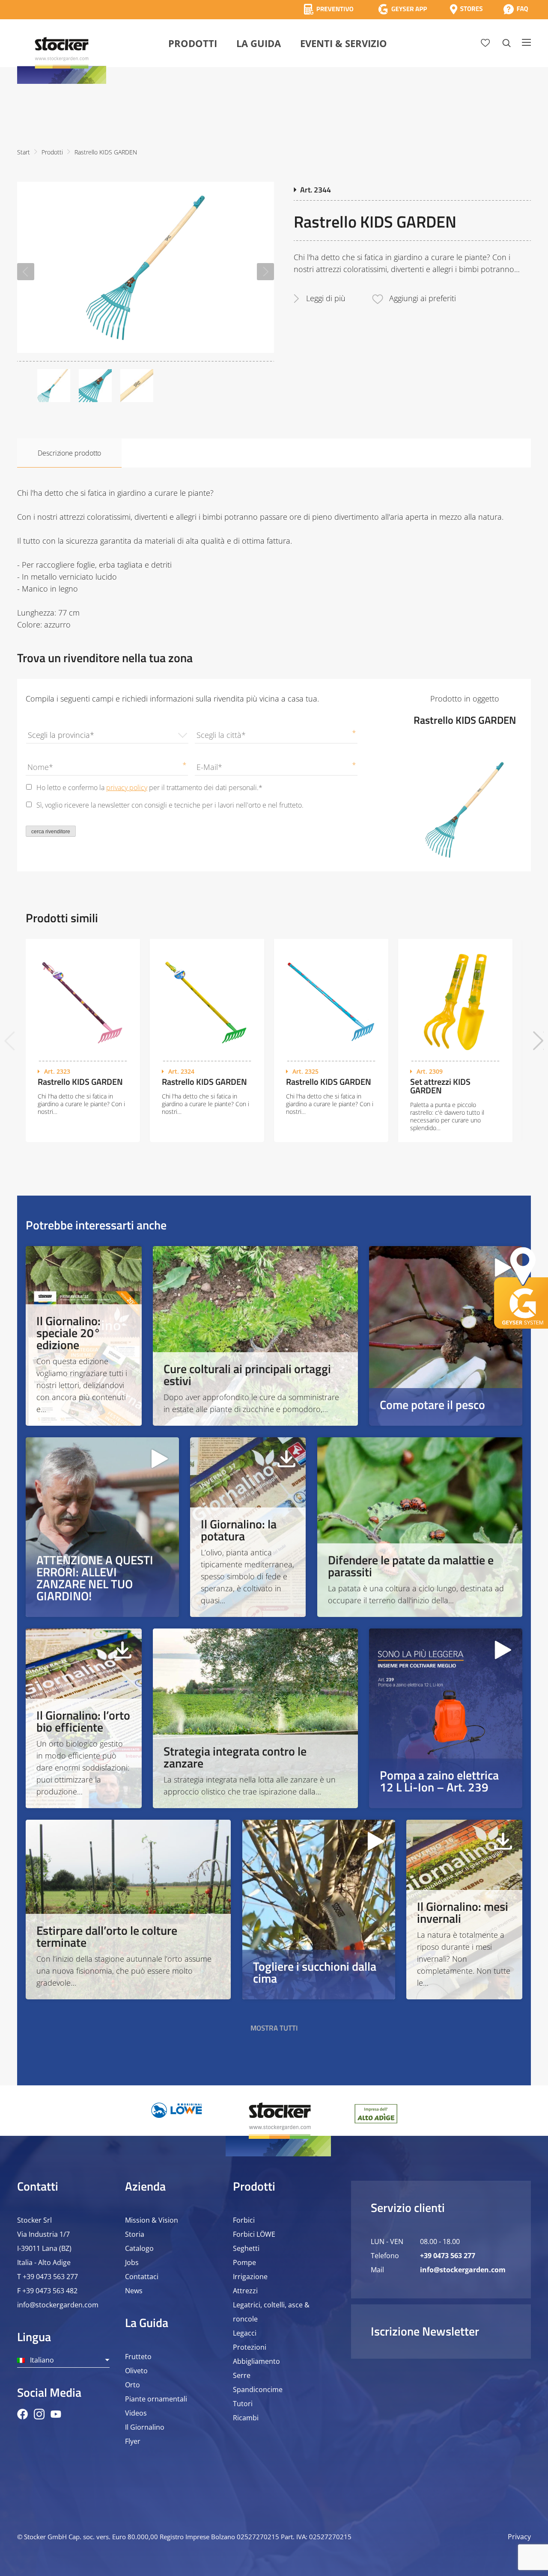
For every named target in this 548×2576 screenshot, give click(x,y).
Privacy (519, 2537)
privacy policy (127, 788)
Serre (242, 2375)
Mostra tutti (274, 2028)
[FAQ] (516, 9)
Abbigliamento (256, 2361)
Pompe (244, 2262)
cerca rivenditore (51, 832)
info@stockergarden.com (58, 2305)
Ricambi (246, 2418)
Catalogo (139, 2248)
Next (265, 272)
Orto (133, 2385)
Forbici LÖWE (254, 2234)
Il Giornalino (145, 2427)
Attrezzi (245, 2291)
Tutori (243, 2404)
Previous (26, 272)
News (134, 2291)
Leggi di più (326, 298)
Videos (136, 2413)
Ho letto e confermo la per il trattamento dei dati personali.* (149, 788)
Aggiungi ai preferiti (423, 298)
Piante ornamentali (156, 2399)
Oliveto (136, 2371)
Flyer (133, 2441)
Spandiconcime (258, 2389)
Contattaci (142, 2277)
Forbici (244, 2220)
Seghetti (246, 2248)
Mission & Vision (152, 2220)
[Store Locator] (466, 9)
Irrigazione (250, 2277)
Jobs (132, 2262)
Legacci (245, 2333)
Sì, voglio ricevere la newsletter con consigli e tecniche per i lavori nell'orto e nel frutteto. (170, 805)
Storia (135, 2234)
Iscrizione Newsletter (425, 2331)
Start (24, 152)
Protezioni (250, 2347)
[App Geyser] (402, 9)
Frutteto (138, 2357)
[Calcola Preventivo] (329, 9)
